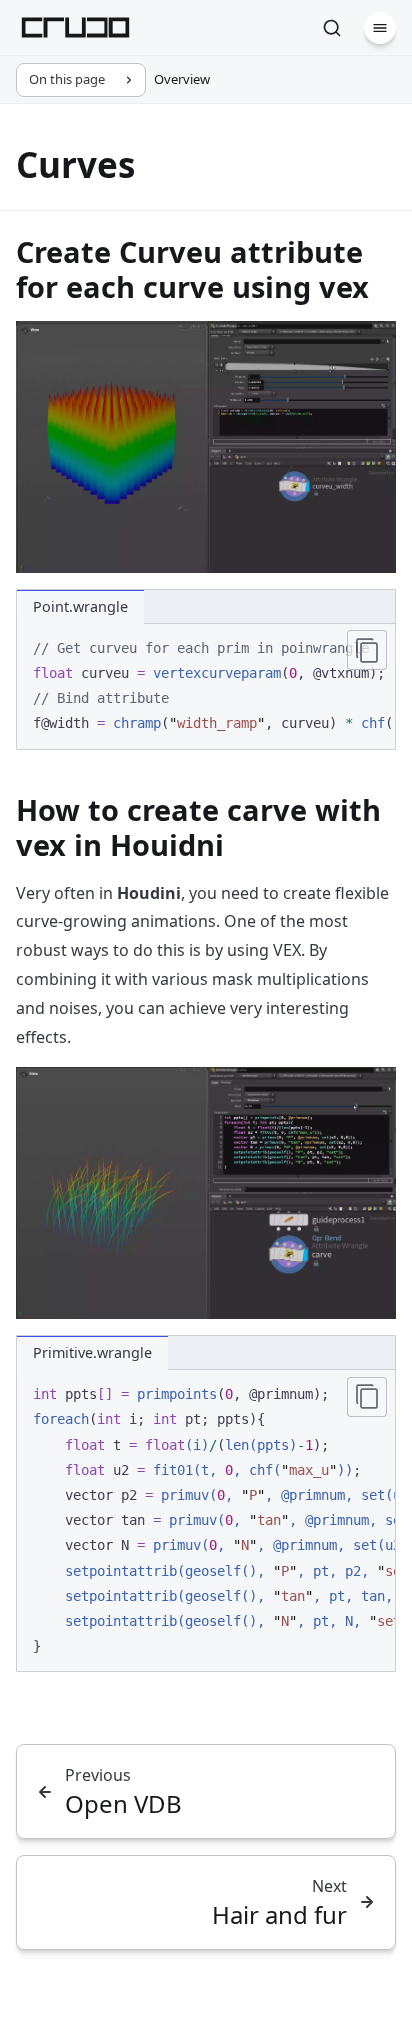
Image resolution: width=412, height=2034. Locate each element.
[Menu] (380, 28)
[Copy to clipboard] (367, 650)
